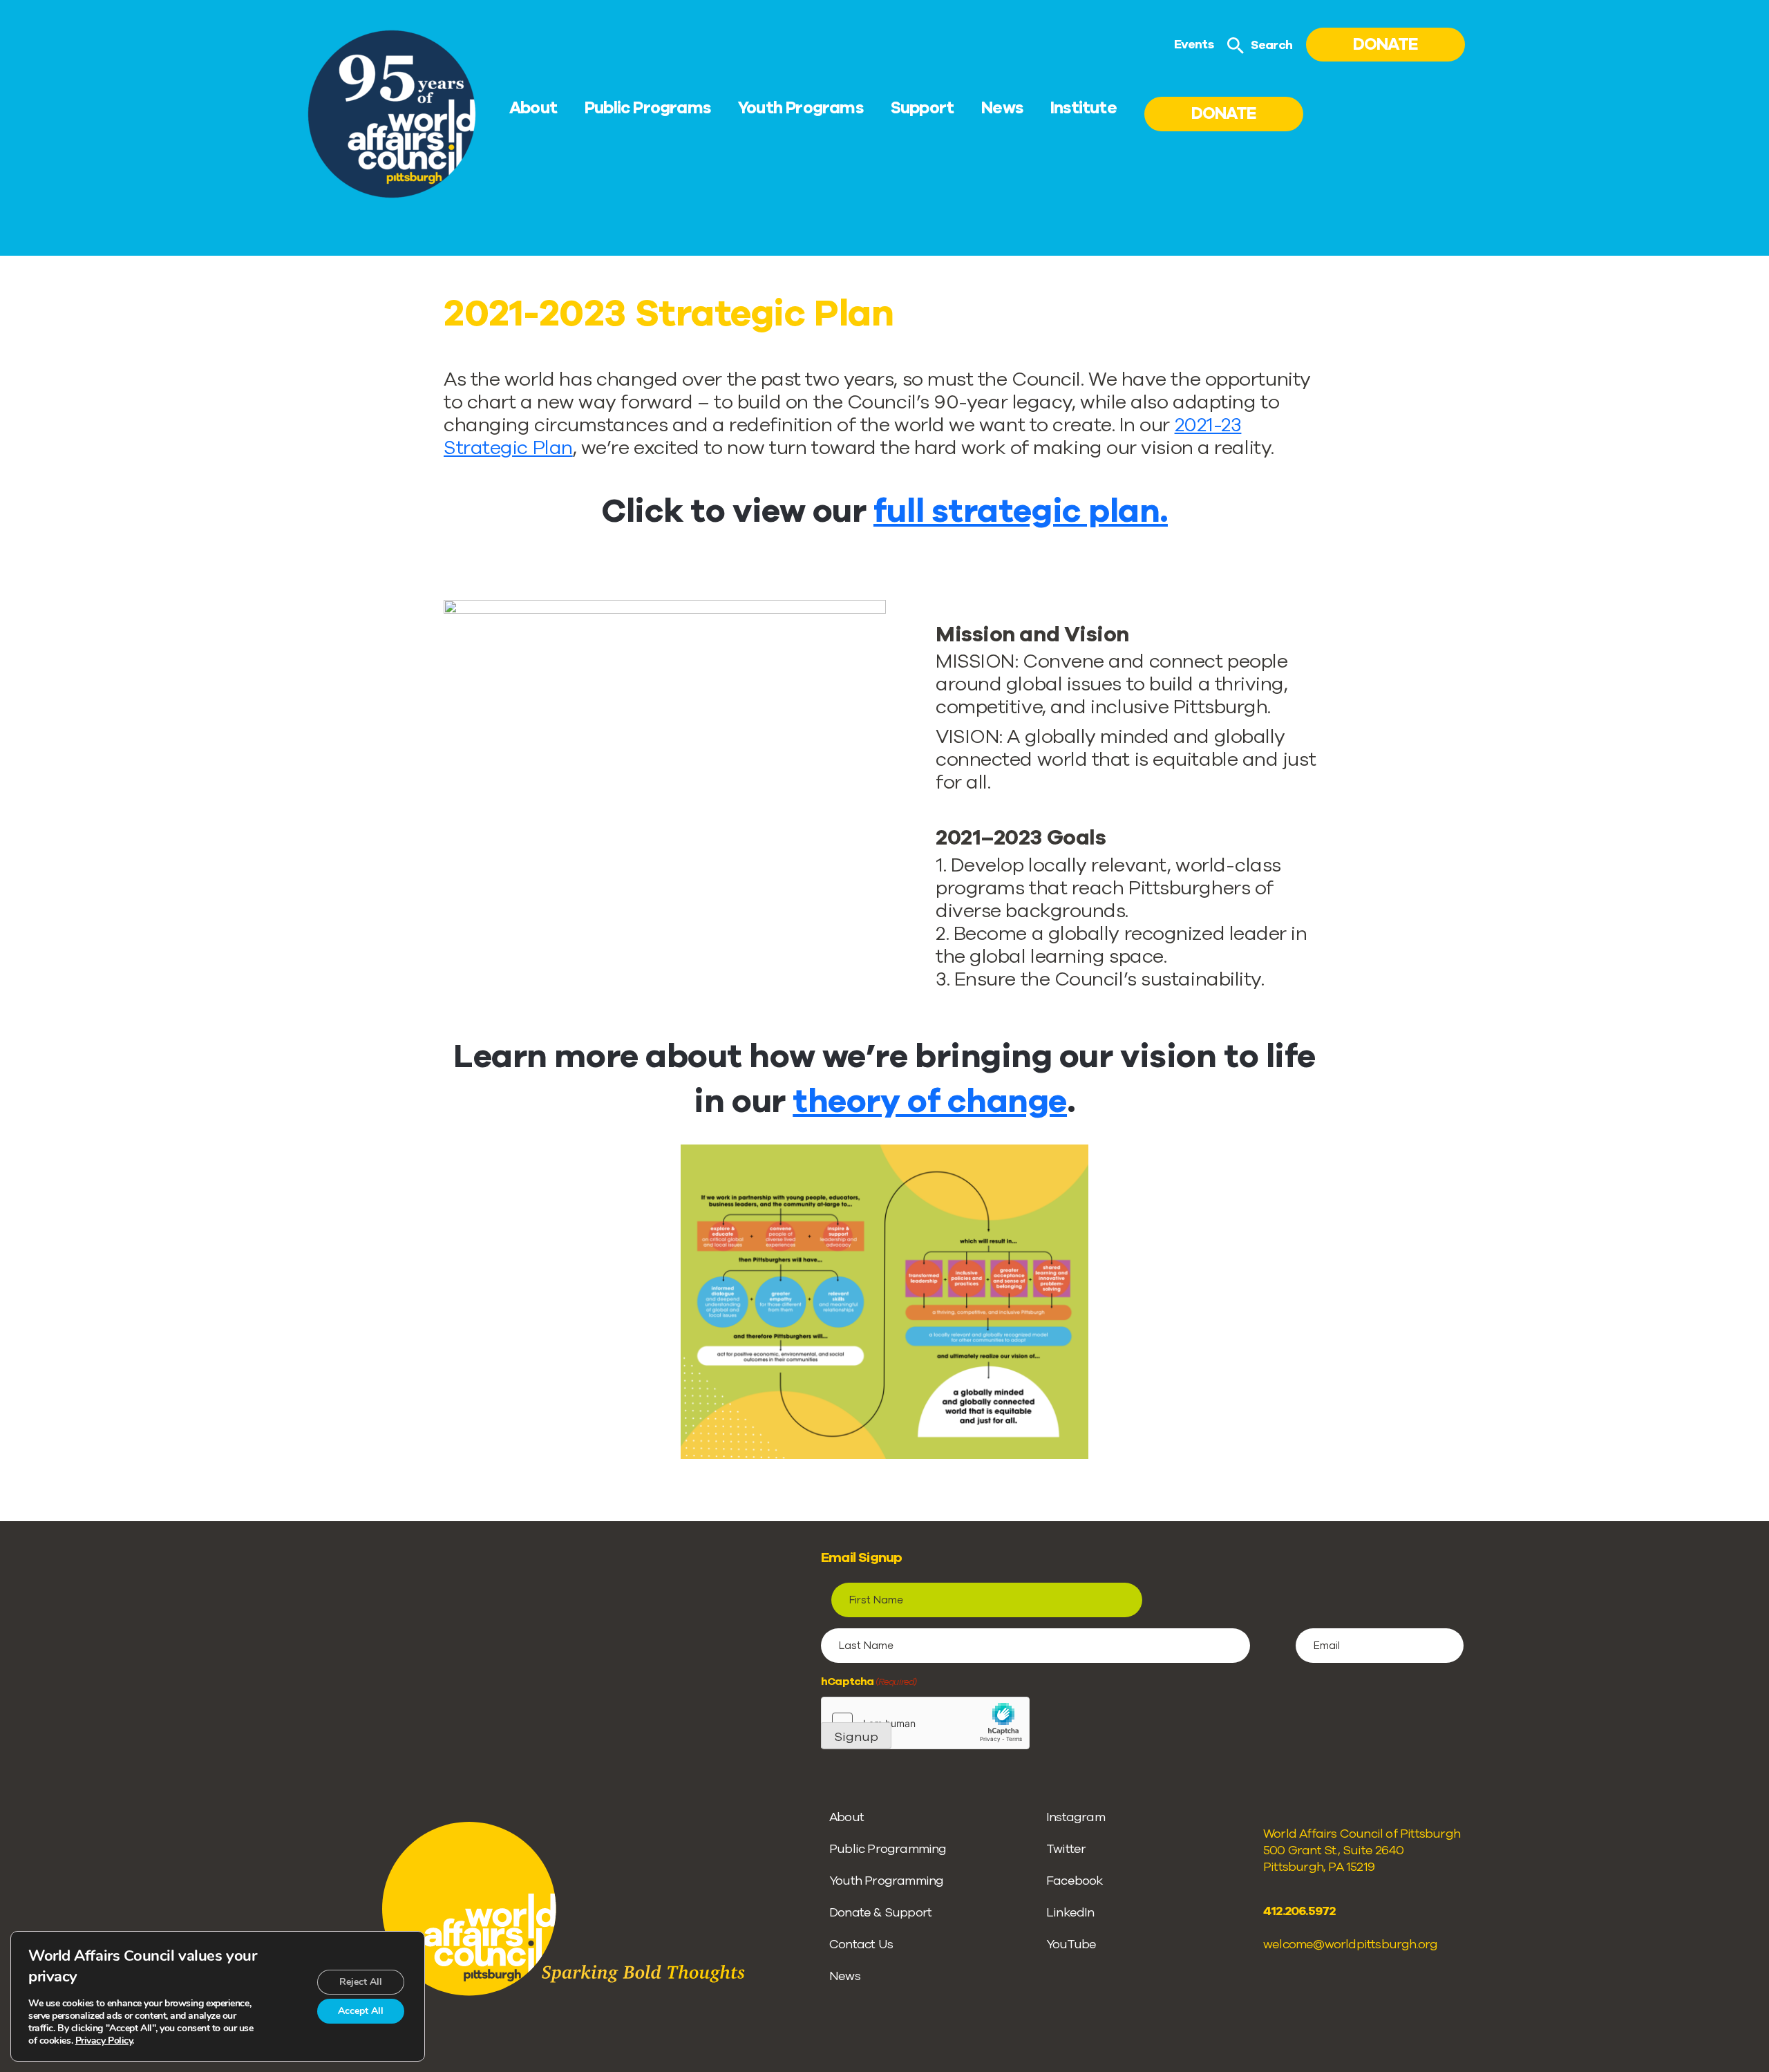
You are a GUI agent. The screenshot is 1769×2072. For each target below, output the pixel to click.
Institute (1084, 108)
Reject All (361, 1982)
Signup (856, 1737)
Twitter (1066, 1849)
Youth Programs (801, 108)
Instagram (1076, 1817)
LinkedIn (1070, 1912)
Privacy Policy (104, 2041)
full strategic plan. (1021, 511)
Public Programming (888, 1849)
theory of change (930, 1101)
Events (1194, 44)
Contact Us (861, 1944)
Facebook (1075, 1881)
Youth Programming (886, 1881)
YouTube (1071, 1944)
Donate (1385, 44)
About (533, 108)
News (1002, 108)
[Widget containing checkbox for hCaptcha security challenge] (925, 1723)
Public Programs (647, 108)
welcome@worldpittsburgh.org (1350, 1944)
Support (922, 108)
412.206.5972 (1299, 1911)
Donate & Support (880, 1912)
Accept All (361, 2011)
